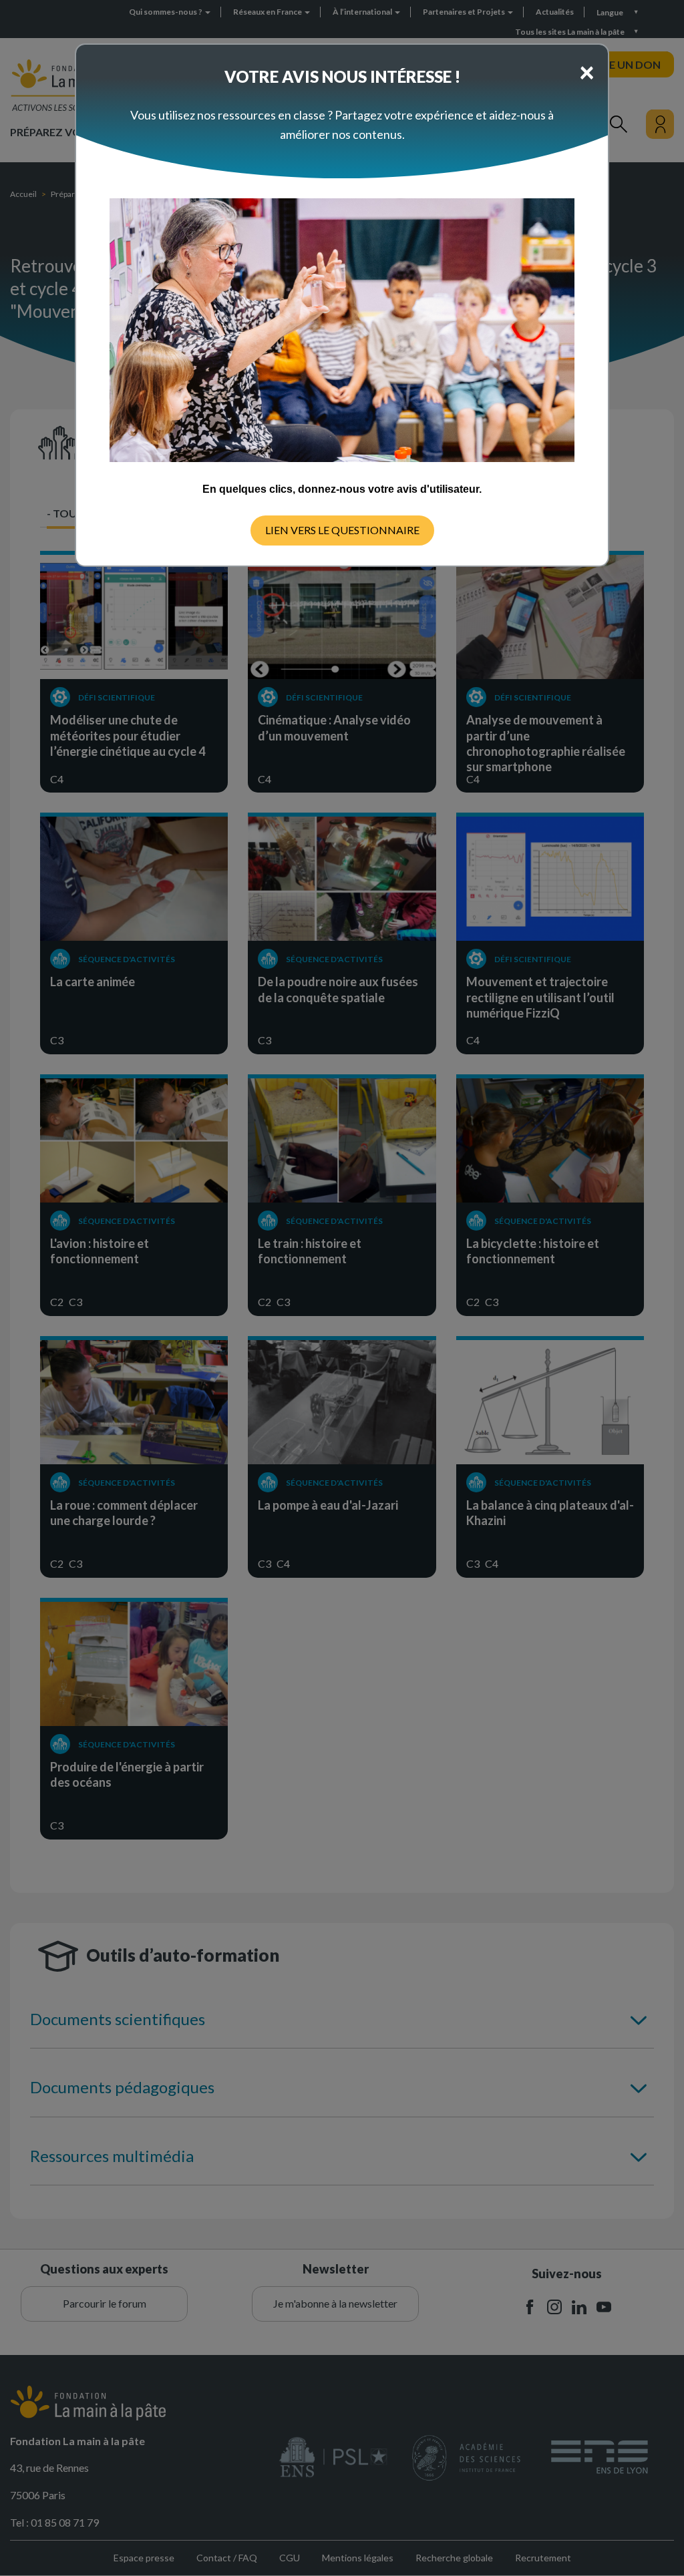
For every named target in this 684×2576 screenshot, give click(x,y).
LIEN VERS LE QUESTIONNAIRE (342, 530)
